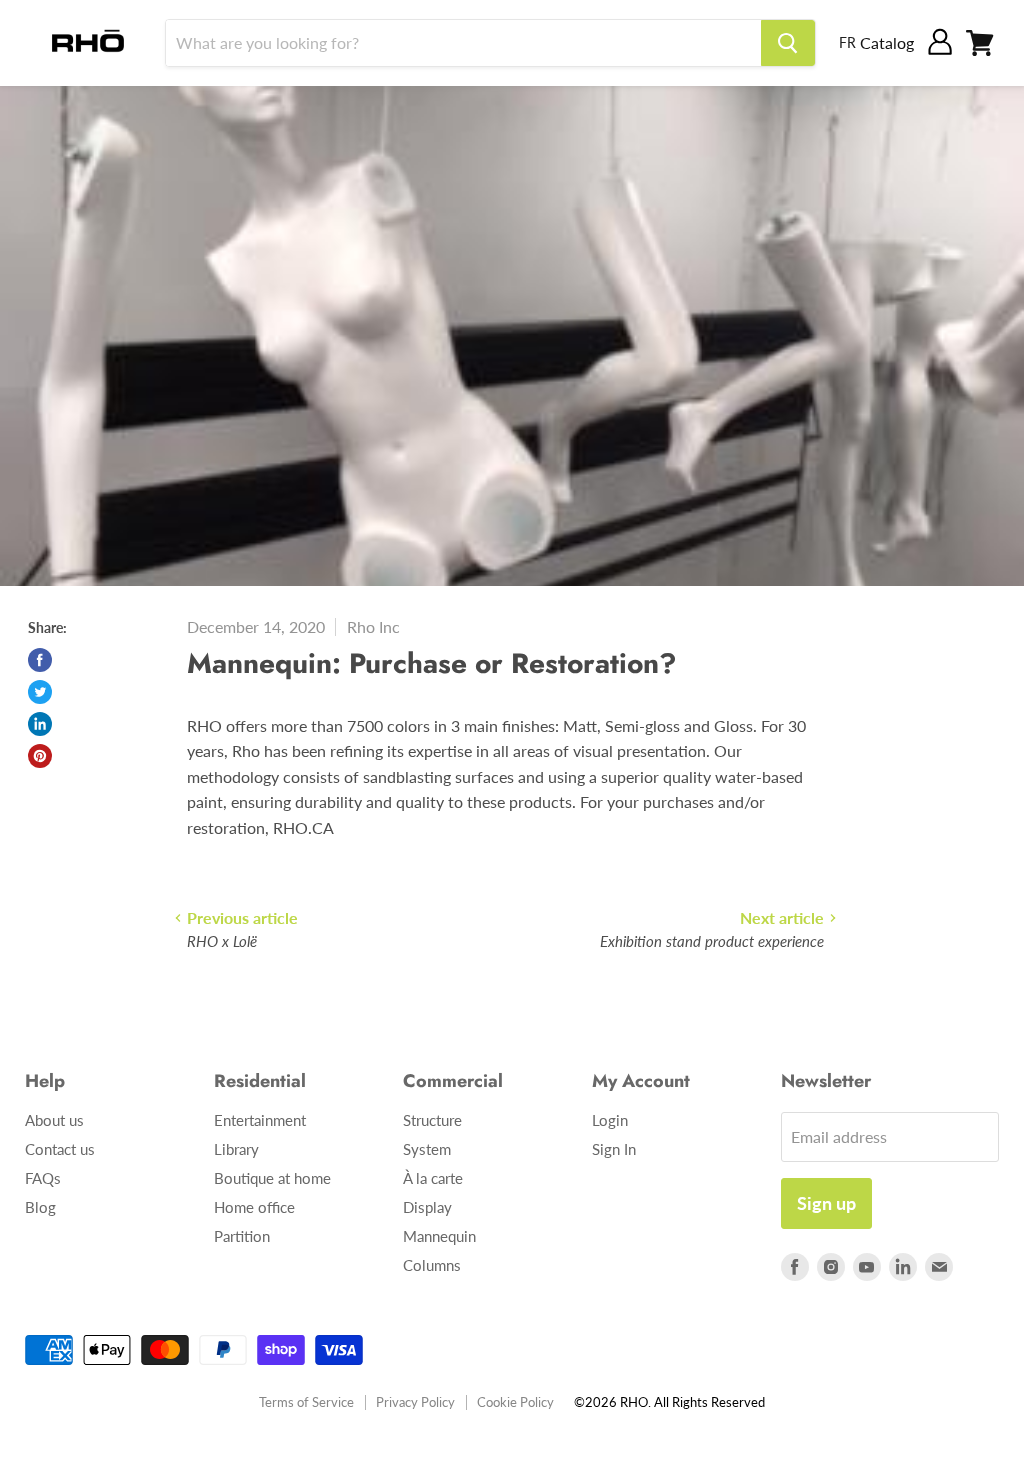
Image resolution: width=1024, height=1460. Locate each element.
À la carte (433, 1178)
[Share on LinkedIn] (40, 724)
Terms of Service (306, 1402)
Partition (242, 1236)
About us (54, 1120)
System (427, 1149)
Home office (254, 1207)
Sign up (826, 1203)
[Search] (788, 43)
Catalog (887, 42)
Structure (432, 1120)
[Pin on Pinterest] (40, 756)
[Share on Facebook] (40, 660)
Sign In (614, 1149)
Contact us (60, 1149)
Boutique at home (272, 1178)
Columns (432, 1265)
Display (427, 1207)
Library (236, 1149)
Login (610, 1120)
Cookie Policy (515, 1402)
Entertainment (260, 1120)
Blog (40, 1207)
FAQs (43, 1178)
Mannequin (439, 1236)
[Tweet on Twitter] (40, 692)
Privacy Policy (415, 1402)
